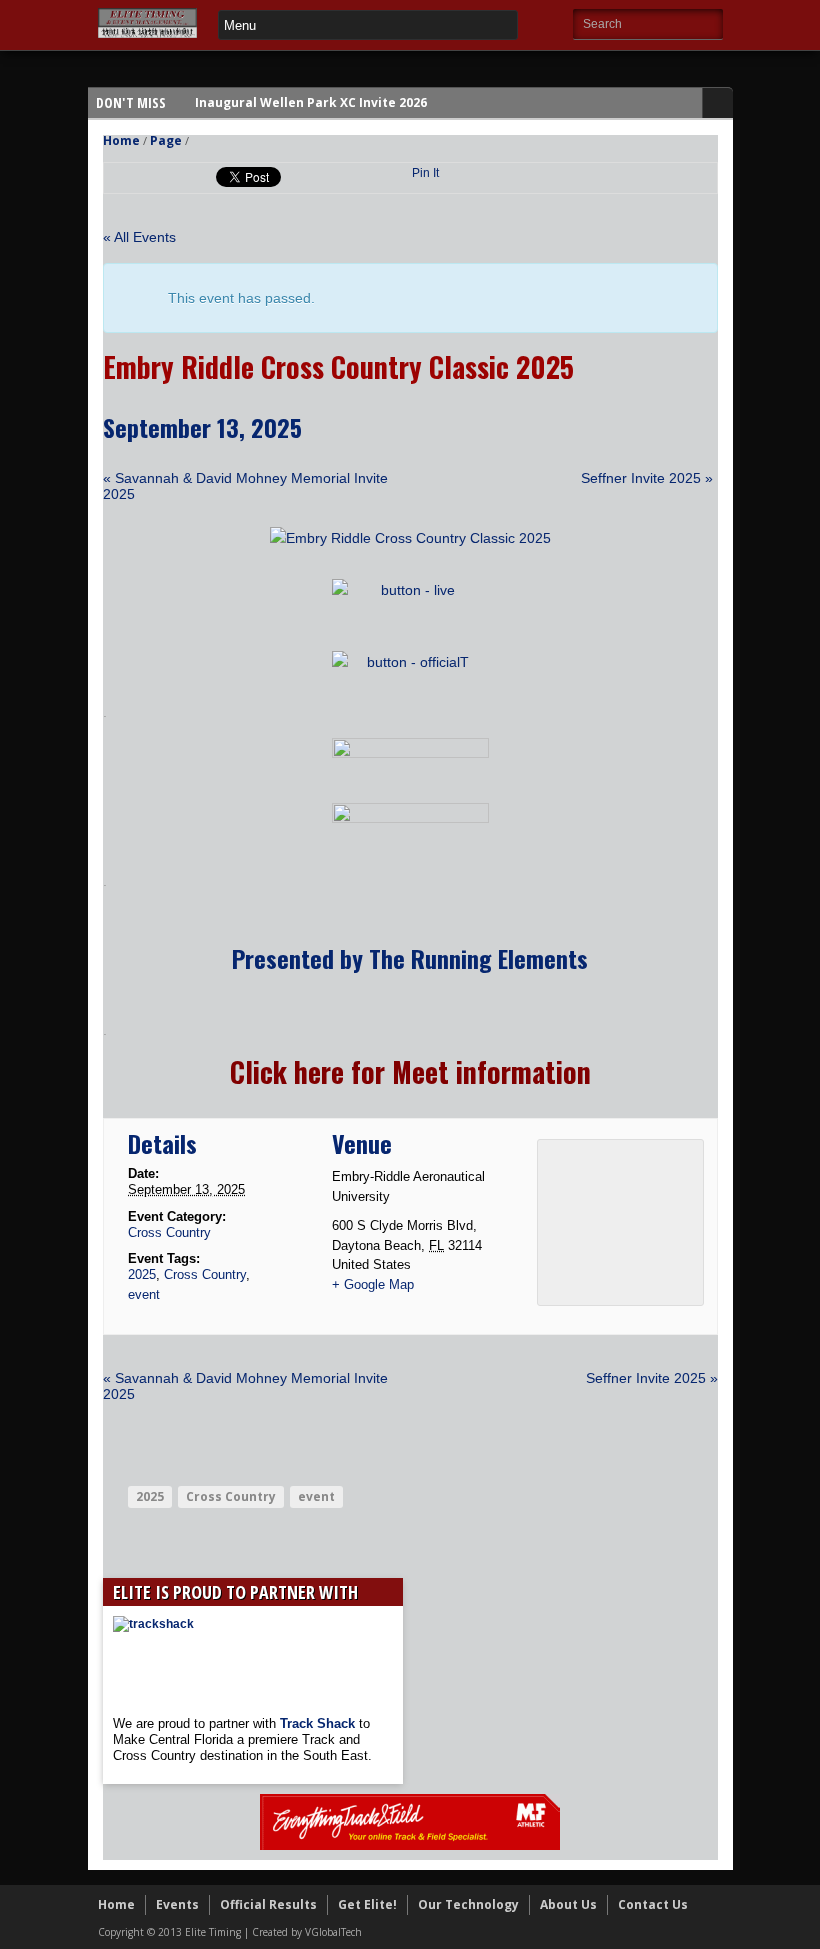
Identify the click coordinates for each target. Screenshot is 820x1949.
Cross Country (169, 1232)
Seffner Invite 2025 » (647, 478)
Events (177, 1904)
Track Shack (319, 1723)
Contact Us (653, 1904)
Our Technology (468, 1904)
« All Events (139, 237)
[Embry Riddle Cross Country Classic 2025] (410, 538)
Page (166, 140)
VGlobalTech (333, 1932)
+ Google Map (373, 1284)
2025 (142, 1274)
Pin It (425, 173)
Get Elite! (367, 1904)
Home (121, 140)
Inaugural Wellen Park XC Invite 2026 (311, 102)
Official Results (268, 1904)
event (144, 1294)
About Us (568, 1904)
